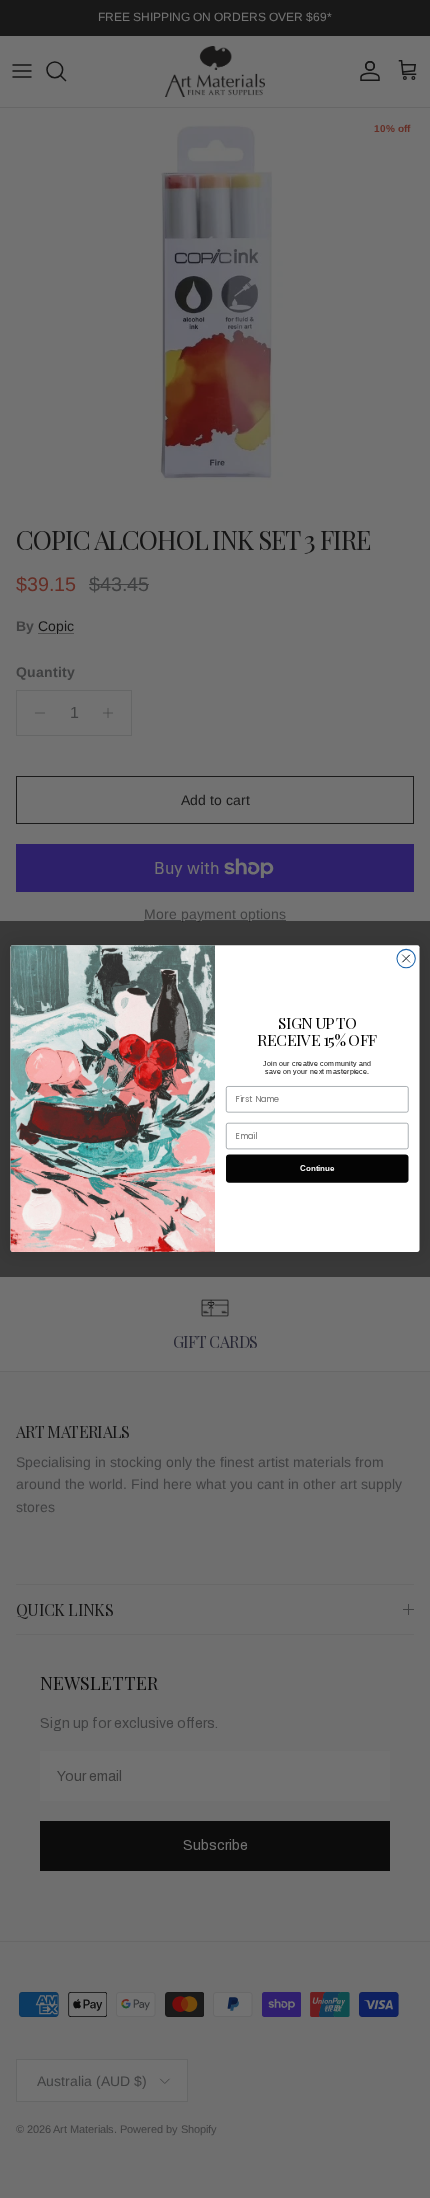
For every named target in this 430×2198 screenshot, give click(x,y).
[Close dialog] (406, 959)
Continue (317, 1168)
